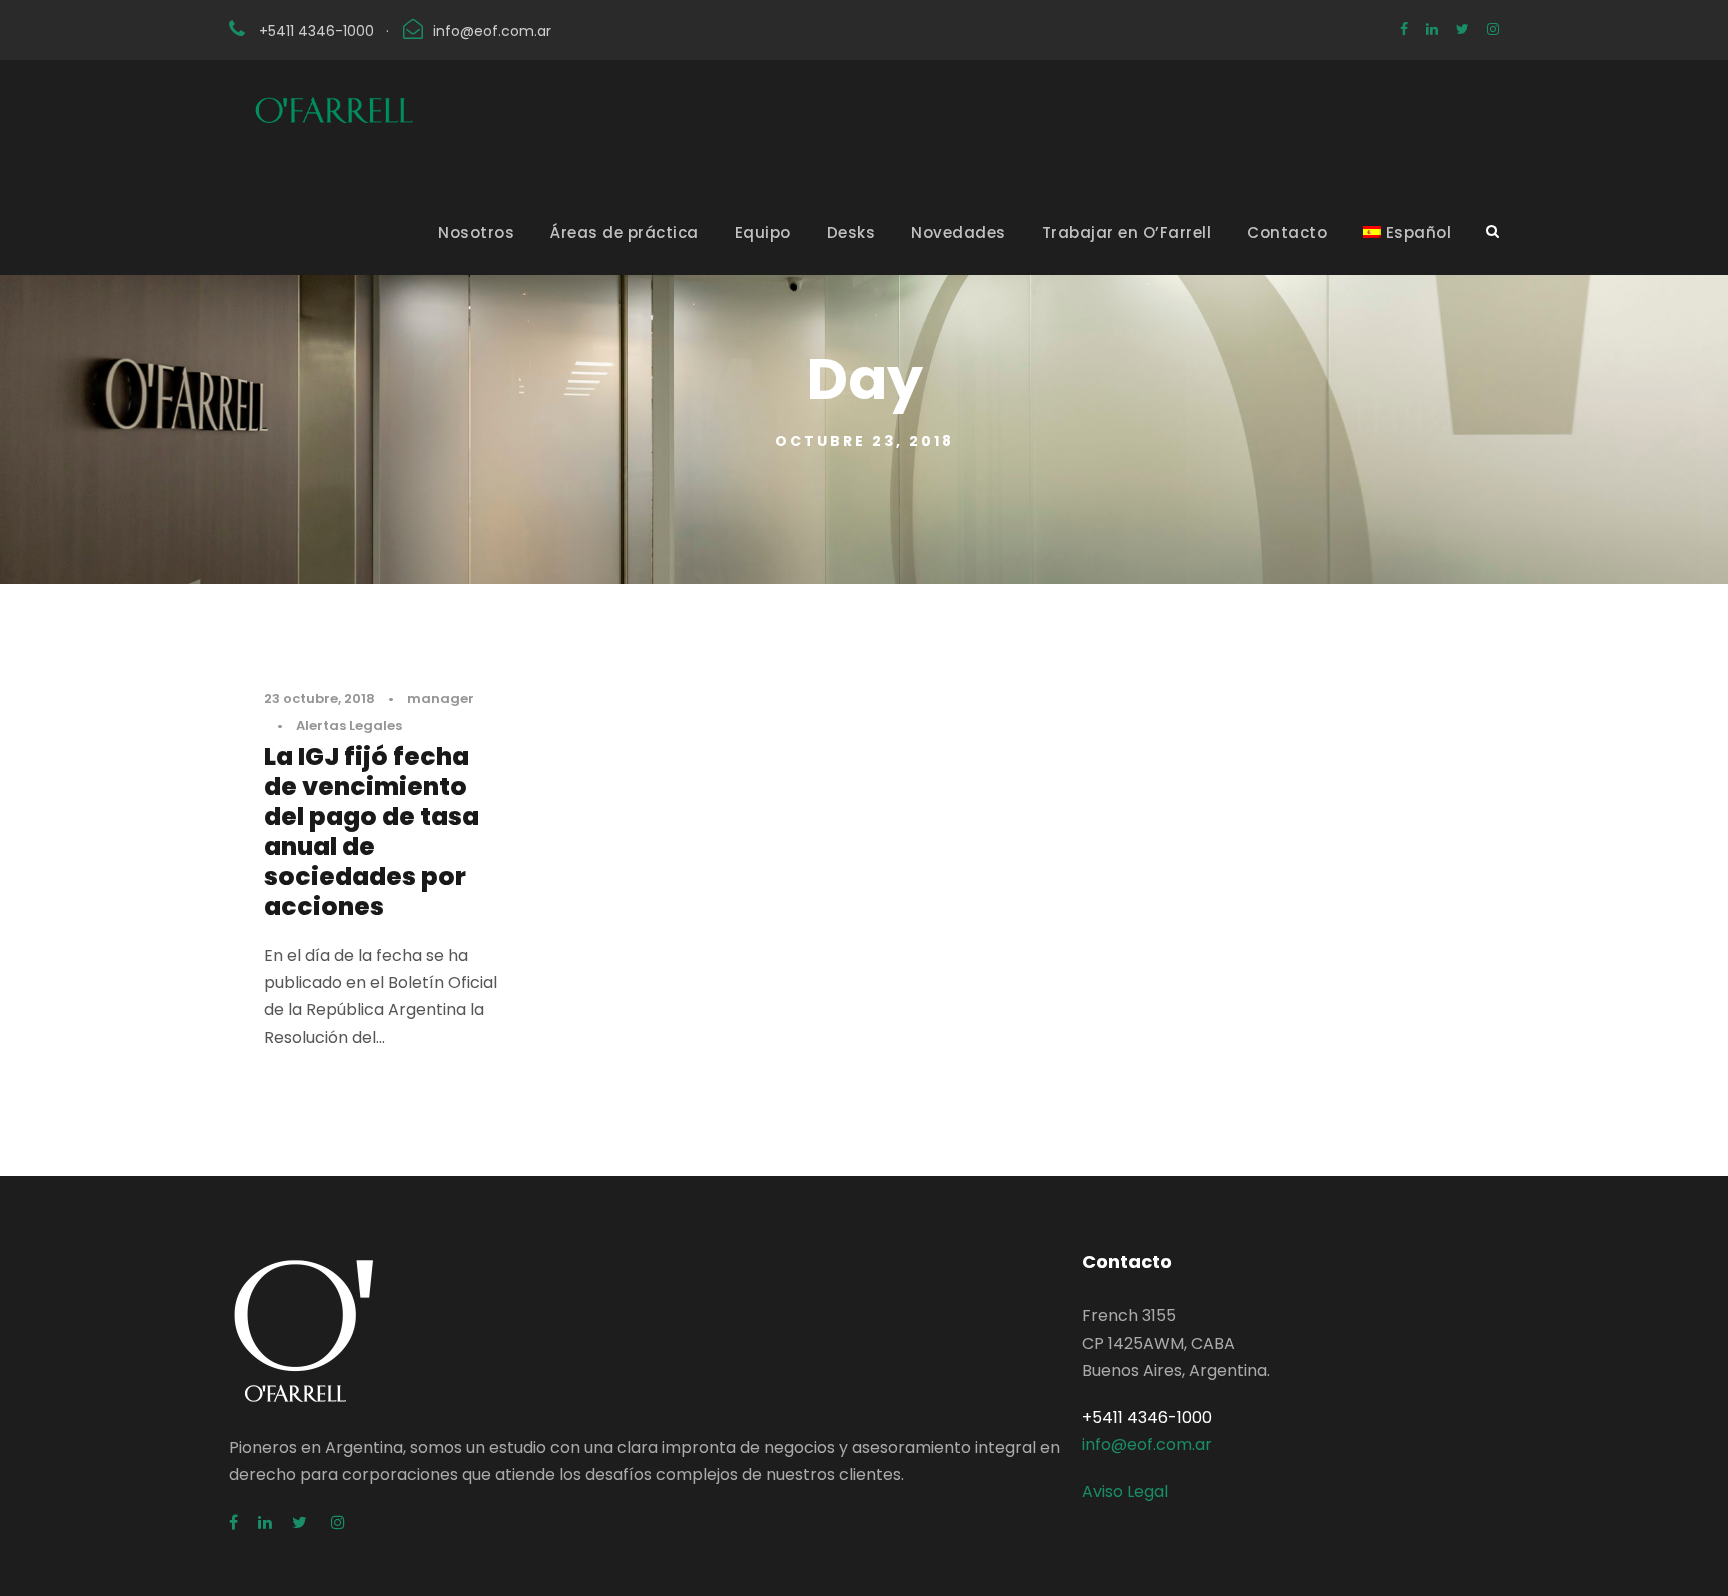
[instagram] (1493, 29)
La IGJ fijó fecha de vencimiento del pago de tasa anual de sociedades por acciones (371, 831)
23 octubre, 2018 (319, 698)
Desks (851, 232)
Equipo (763, 232)
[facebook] (1404, 29)
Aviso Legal (1125, 1491)
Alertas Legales (349, 725)
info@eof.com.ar (492, 31)
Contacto (1287, 232)
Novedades (958, 232)
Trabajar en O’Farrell (1127, 232)
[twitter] (1462, 29)
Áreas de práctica (624, 232)
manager (440, 698)
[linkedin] (1432, 29)
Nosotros (476, 232)
